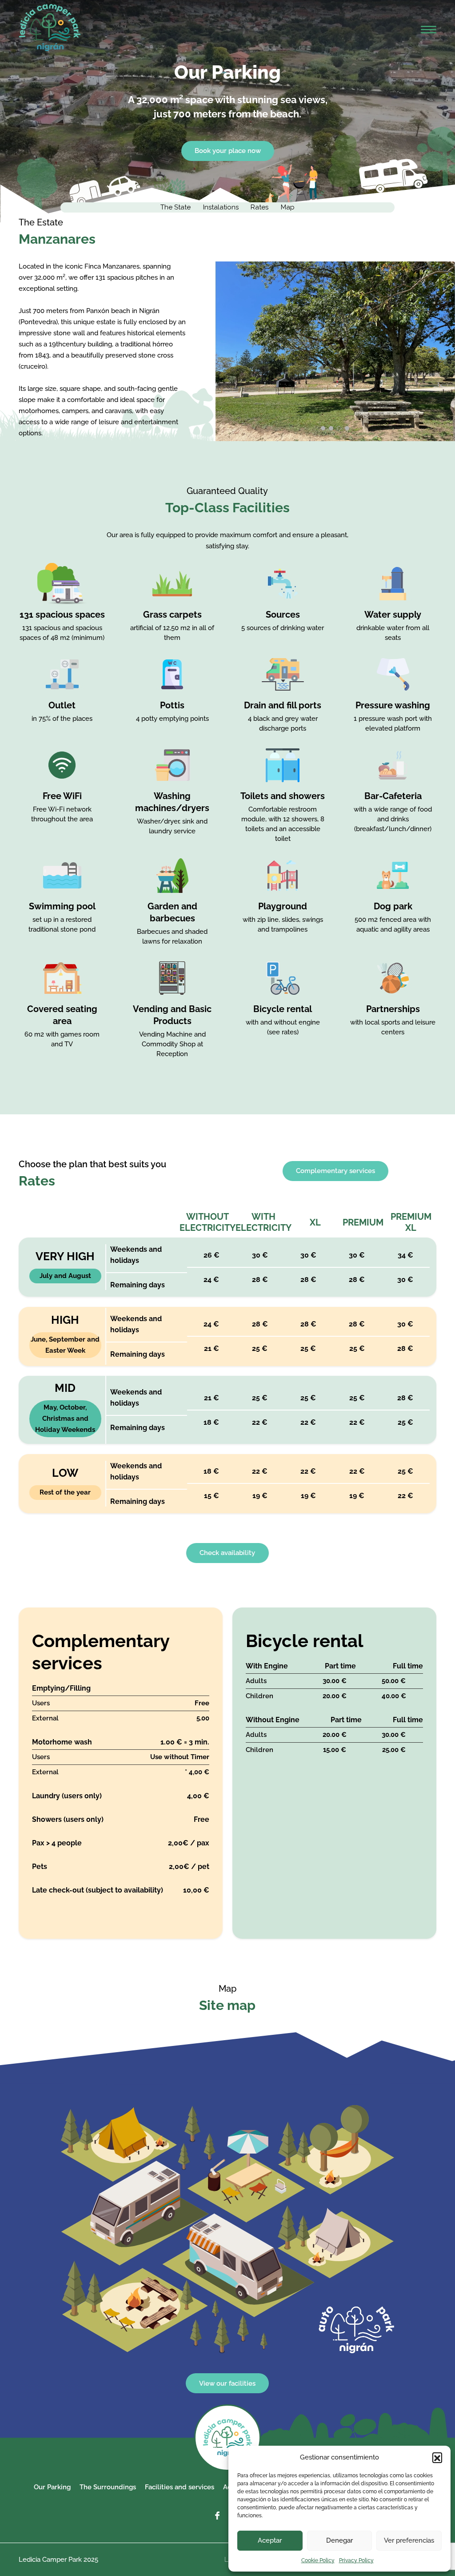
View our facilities (227, 2383)
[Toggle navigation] (429, 32)
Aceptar (270, 2540)
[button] (437, 2457)
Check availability (227, 1553)
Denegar (339, 2540)
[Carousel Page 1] (323, 428)
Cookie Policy (318, 2560)
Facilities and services (180, 2487)
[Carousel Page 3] (339, 428)
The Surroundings (108, 2487)
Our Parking (52, 2487)
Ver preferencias (409, 2540)
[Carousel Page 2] (331, 428)
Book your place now (228, 151)
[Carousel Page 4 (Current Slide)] (347, 428)
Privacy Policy (356, 2560)
